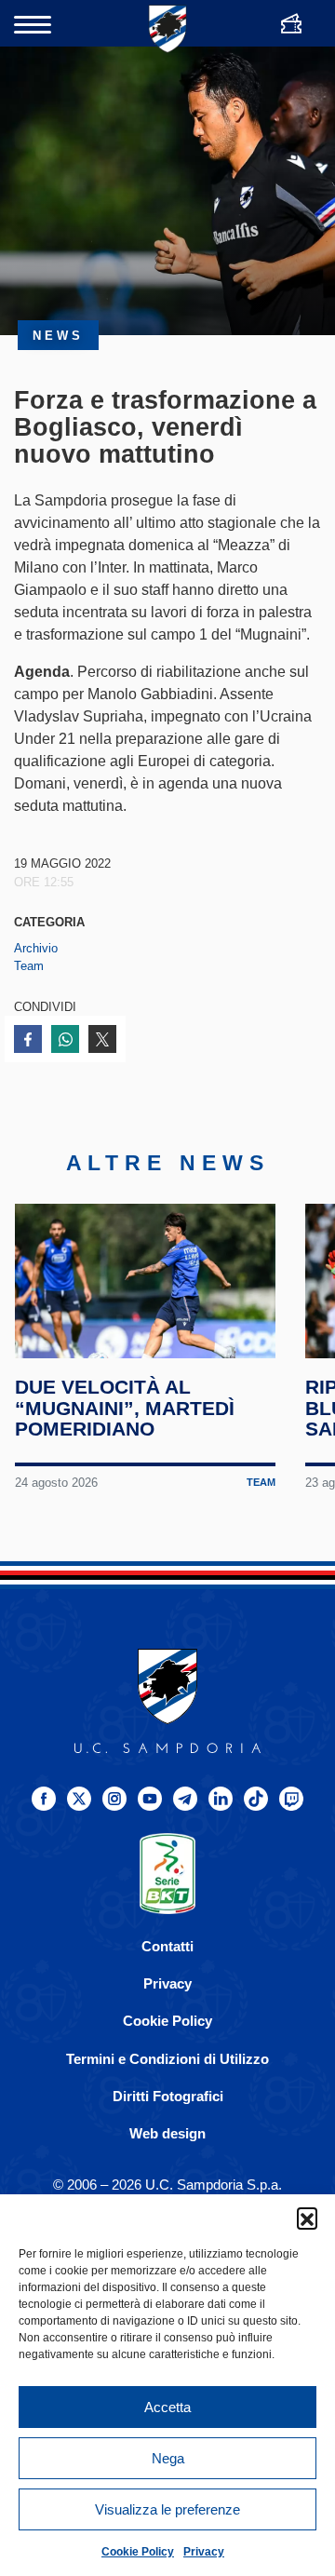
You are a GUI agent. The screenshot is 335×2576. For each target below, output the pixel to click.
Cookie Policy (138, 2552)
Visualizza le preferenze (167, 2509)
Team (29, 966)
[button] (307, 2218)
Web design (167, 2133)
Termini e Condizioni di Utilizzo (167, 2059)
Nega (168, 2458)
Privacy (204, 2552)
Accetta (167, 2407)
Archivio (36, 948)
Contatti (167, 1946)
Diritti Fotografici (168, 2096)
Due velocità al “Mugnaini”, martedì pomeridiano (125, 1408)
